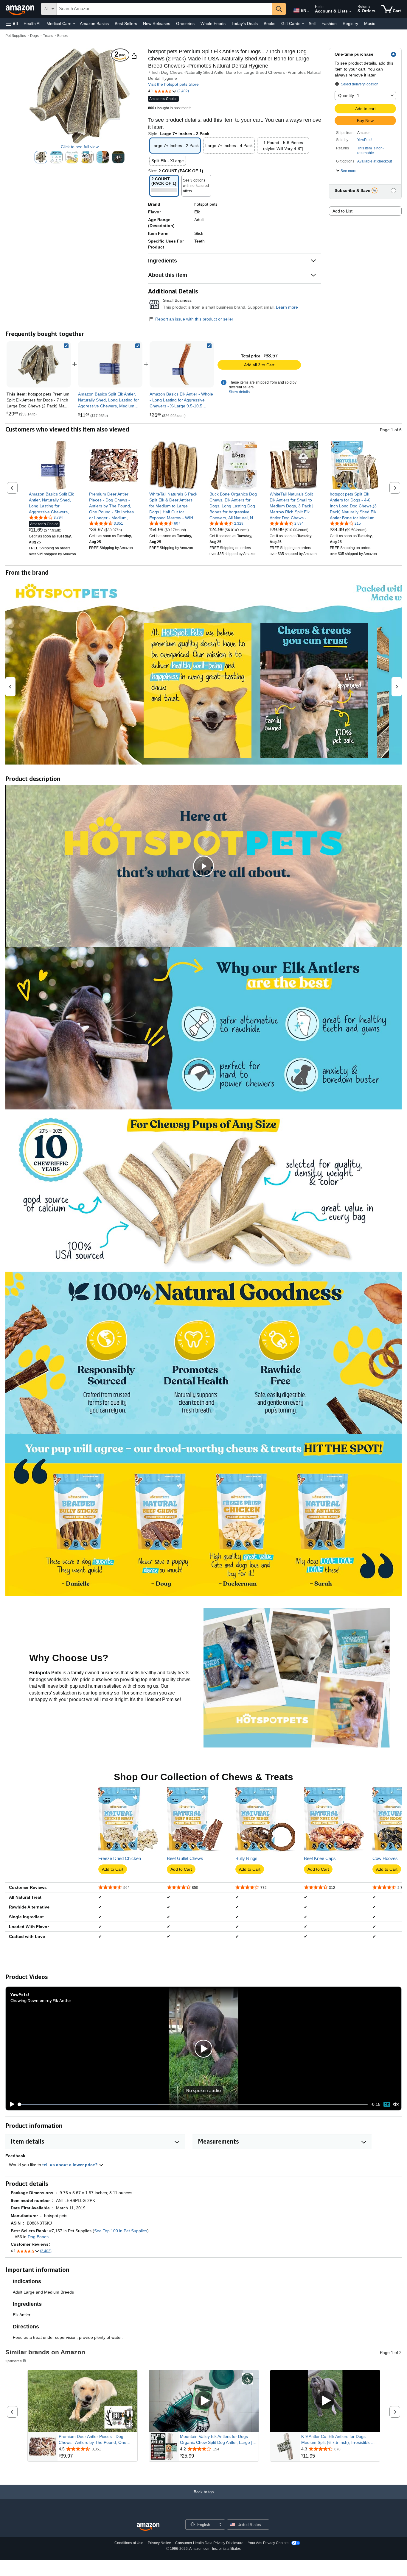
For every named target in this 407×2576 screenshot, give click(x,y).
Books (269, 24)
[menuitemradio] (387, 2104)
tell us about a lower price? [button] (71, 2165)
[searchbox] (164, 9)
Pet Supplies (16, 36)
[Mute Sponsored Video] (130, 2425)
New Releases (157, 24)
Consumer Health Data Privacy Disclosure (209, 2543)
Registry (350, 24)
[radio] (41, 157)
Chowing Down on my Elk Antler (41, 2000)
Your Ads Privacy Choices (269, 2543)
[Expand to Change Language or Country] (308, 11)
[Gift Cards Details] (303, 24)
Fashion (329, 24)
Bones (62, 36)
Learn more (287, 307)
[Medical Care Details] (74, 24)
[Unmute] (396, 2104)
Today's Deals (245, 24)
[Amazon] (21, 9)
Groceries (185, 24)
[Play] (10, 2104)
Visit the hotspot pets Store (173, 84)
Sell (312, 24)
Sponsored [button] (14, 2361)
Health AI (32, 24)
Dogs (34, 36)
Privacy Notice (159, 2543)
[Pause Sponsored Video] (130, 2414)
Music (370, 24)
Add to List (342, 211)
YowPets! (365, 140)
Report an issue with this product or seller (194, 319)
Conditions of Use (129, 2543)
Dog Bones (38, 2237)
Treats (48, 36)
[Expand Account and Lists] (350, 12)
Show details (239, 392)
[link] (110, 364)
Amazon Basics (94, 24)
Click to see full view (80, 147)
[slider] (193, 2104)
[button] (12, 24)
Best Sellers (126, 24)
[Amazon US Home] (148, 2527)
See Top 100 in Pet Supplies (121, 2231)
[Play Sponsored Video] (204, 2401)
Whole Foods (213, 24)
